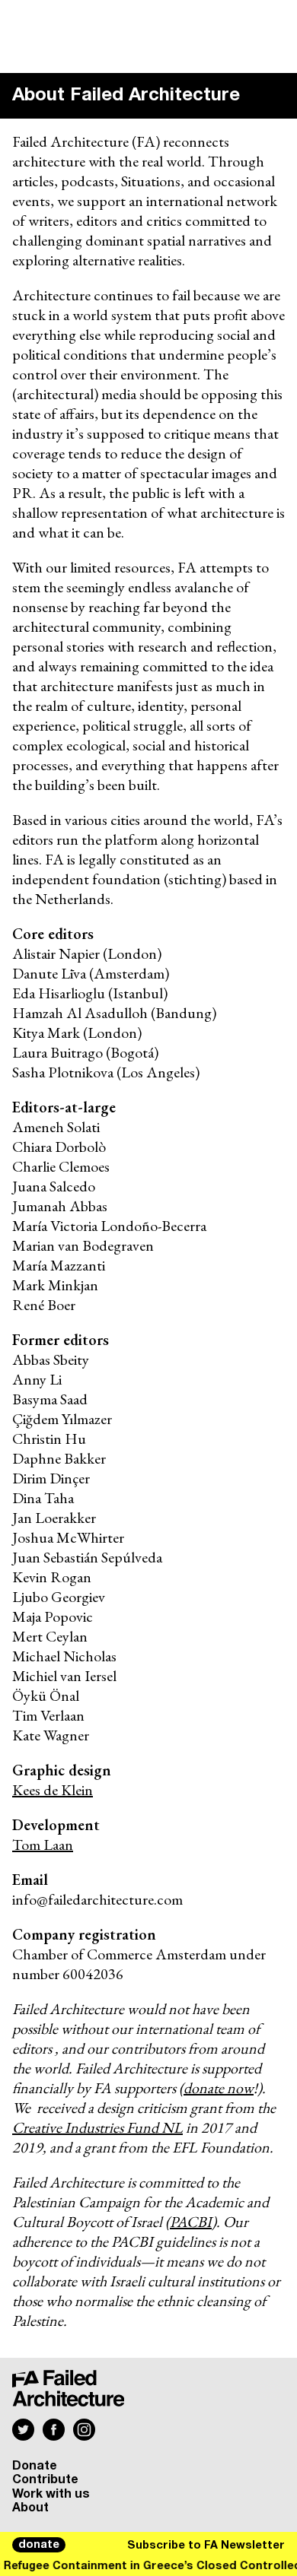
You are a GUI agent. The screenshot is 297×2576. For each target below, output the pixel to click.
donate (39, 2545)
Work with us (51, 2494)
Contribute (45, 2479)
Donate (35, 2466)
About (30, 2508)
